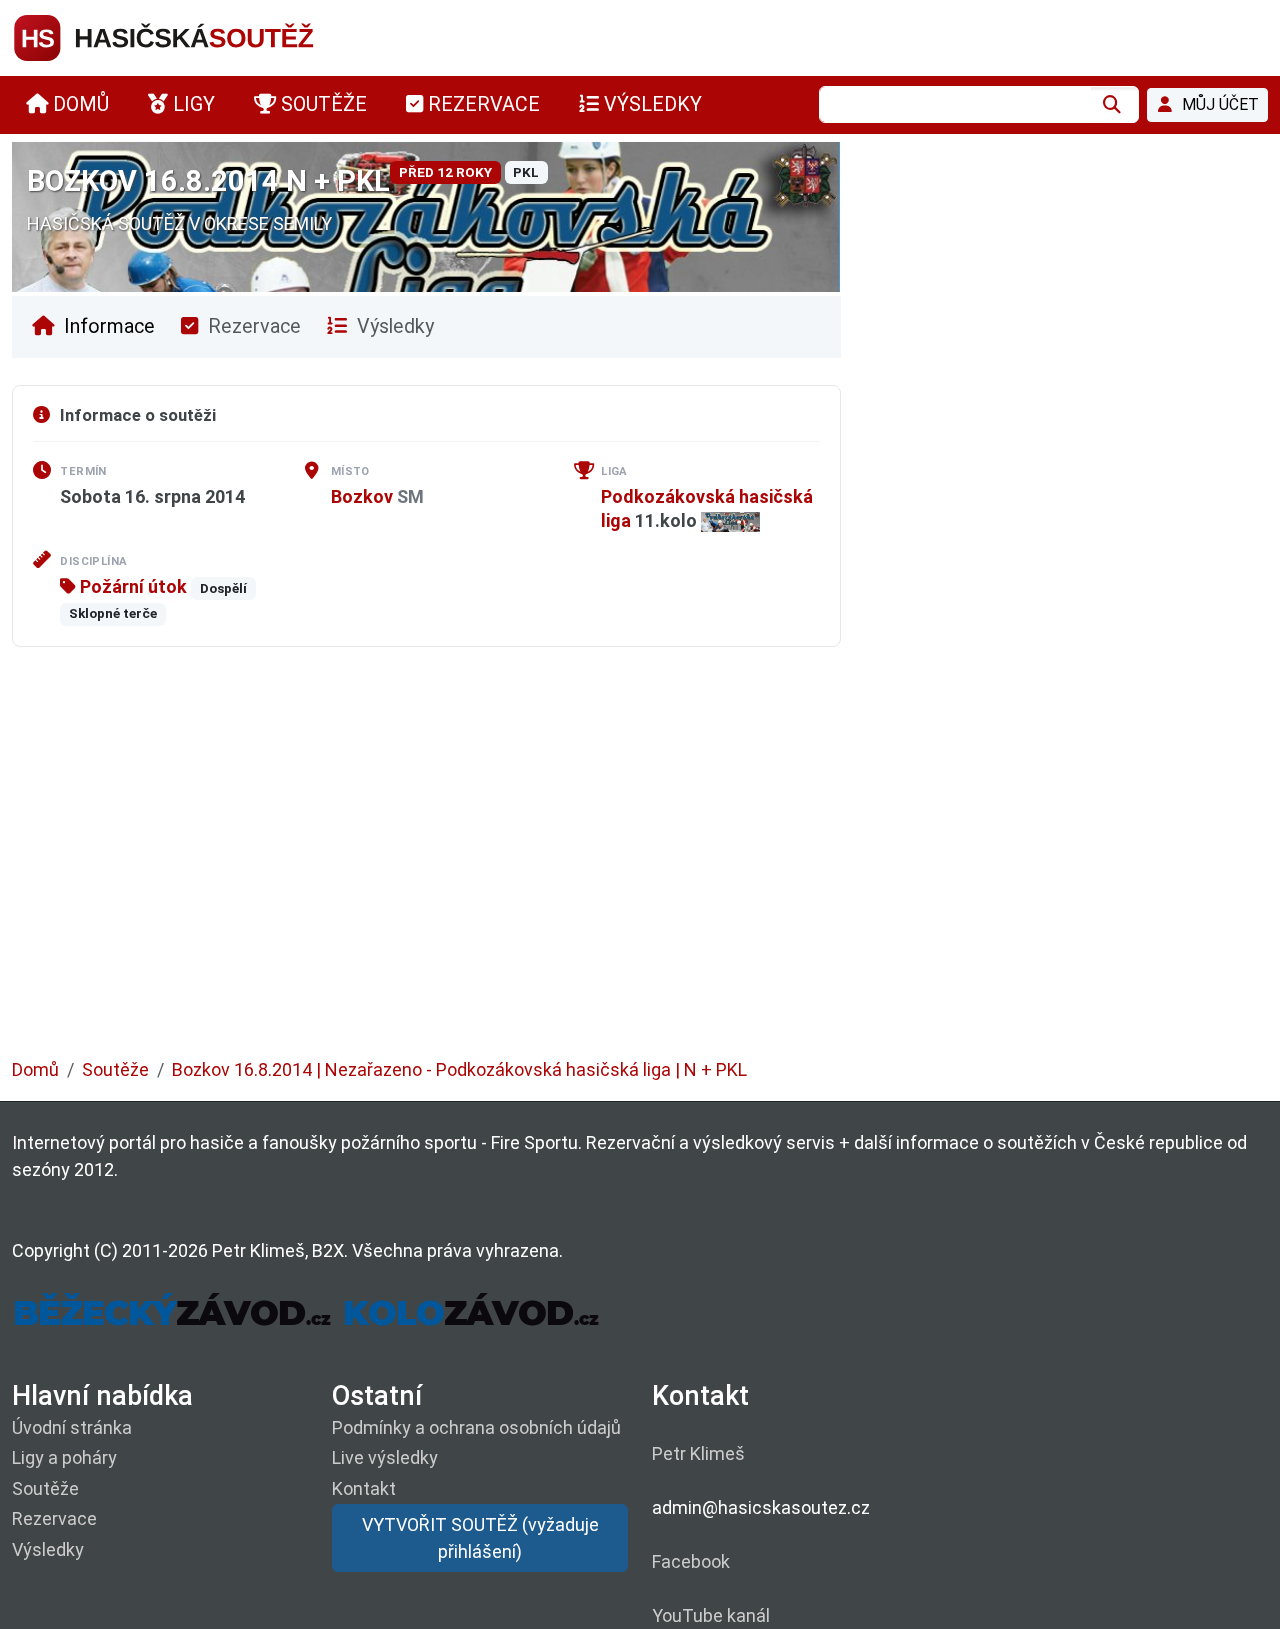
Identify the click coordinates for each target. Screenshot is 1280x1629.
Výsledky (393, 326)
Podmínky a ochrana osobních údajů (476, 1427)
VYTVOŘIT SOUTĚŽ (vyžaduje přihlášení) (480, 1538)
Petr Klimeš (698, 1453)
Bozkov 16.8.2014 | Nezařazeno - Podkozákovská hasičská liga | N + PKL (459, 1069)
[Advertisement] (612, 867)
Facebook (691, 1561)
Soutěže (115, 1069)
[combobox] (955, 104)
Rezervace (252, 326)
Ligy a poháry (64, 1457)
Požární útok (131, 586)
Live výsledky (385, 1457)
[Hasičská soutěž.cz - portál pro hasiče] (202, 36)
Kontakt (364, 1488)
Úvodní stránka (72, 1427)
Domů (35, 1069)
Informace (107, 326)
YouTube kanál (711, 1615)
